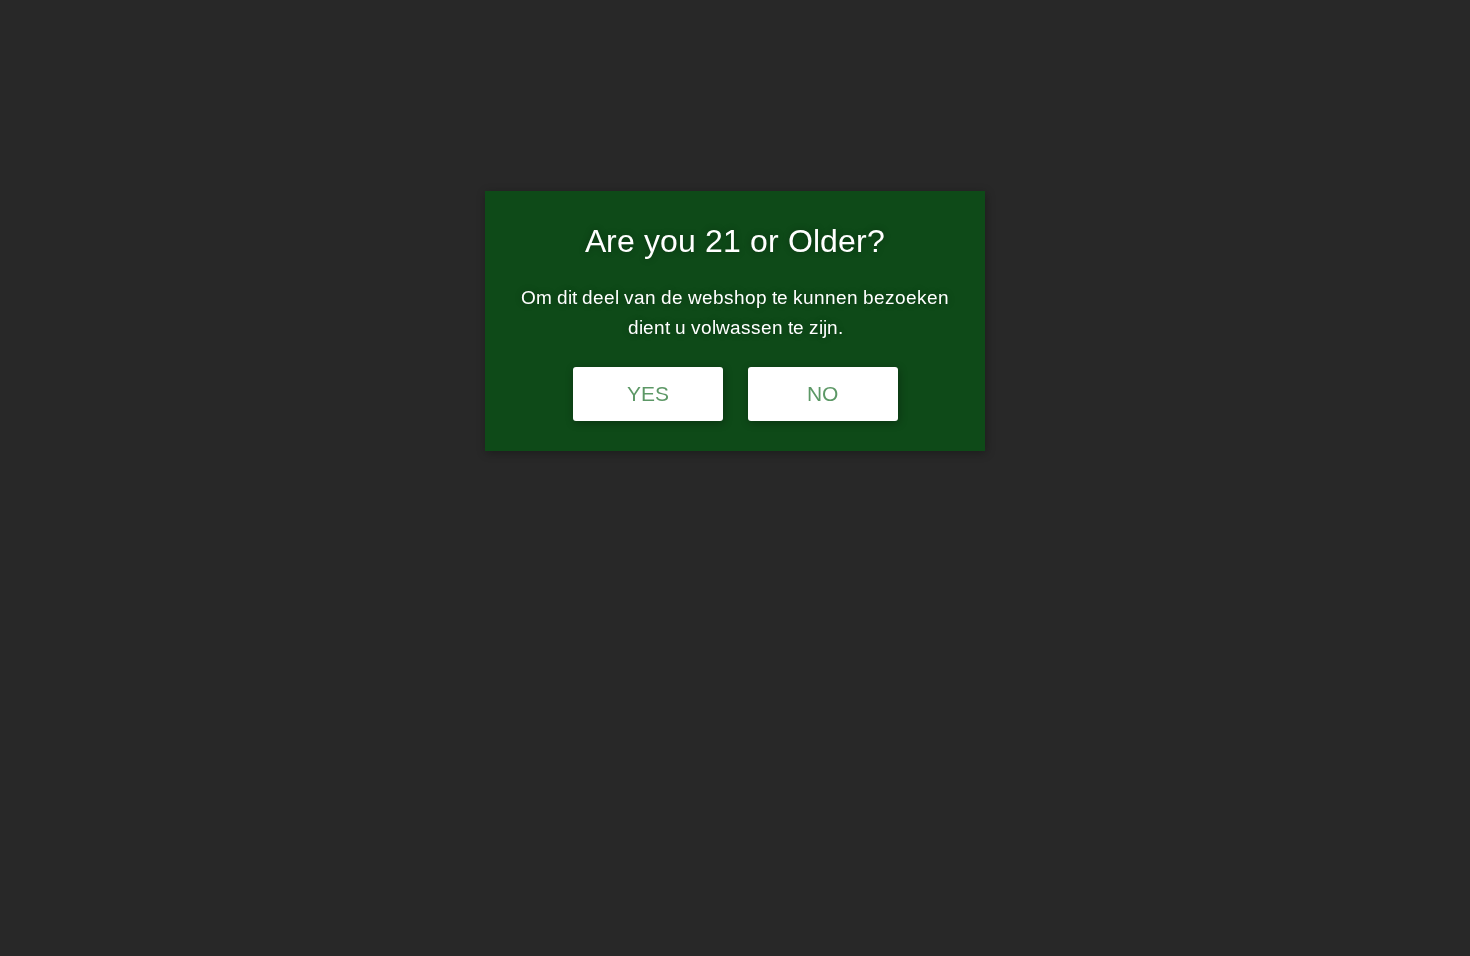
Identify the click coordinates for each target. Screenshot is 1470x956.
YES (648, 394)
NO (822, 394)
